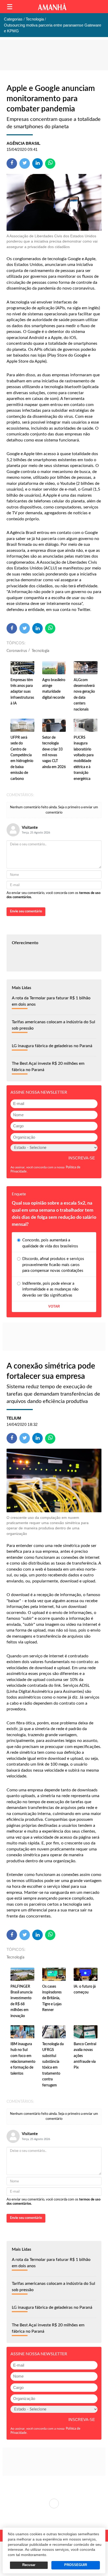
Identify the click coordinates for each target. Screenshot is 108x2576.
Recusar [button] (29, 2565)
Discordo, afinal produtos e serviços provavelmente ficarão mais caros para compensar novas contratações (53, 1265)
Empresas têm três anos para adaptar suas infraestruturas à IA (22, 692)
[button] (10, 7)
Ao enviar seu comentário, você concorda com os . (53, 895)
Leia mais (54, 2503)
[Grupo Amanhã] (52, 7)
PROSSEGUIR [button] (76, 2565)
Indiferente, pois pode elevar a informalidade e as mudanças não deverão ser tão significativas (50, 1289)
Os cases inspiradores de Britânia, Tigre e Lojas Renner (52, 1998)
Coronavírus (17, 651)
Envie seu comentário (26, 911)
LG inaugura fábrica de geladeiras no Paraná (52, 1046)
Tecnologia (41, 651)
